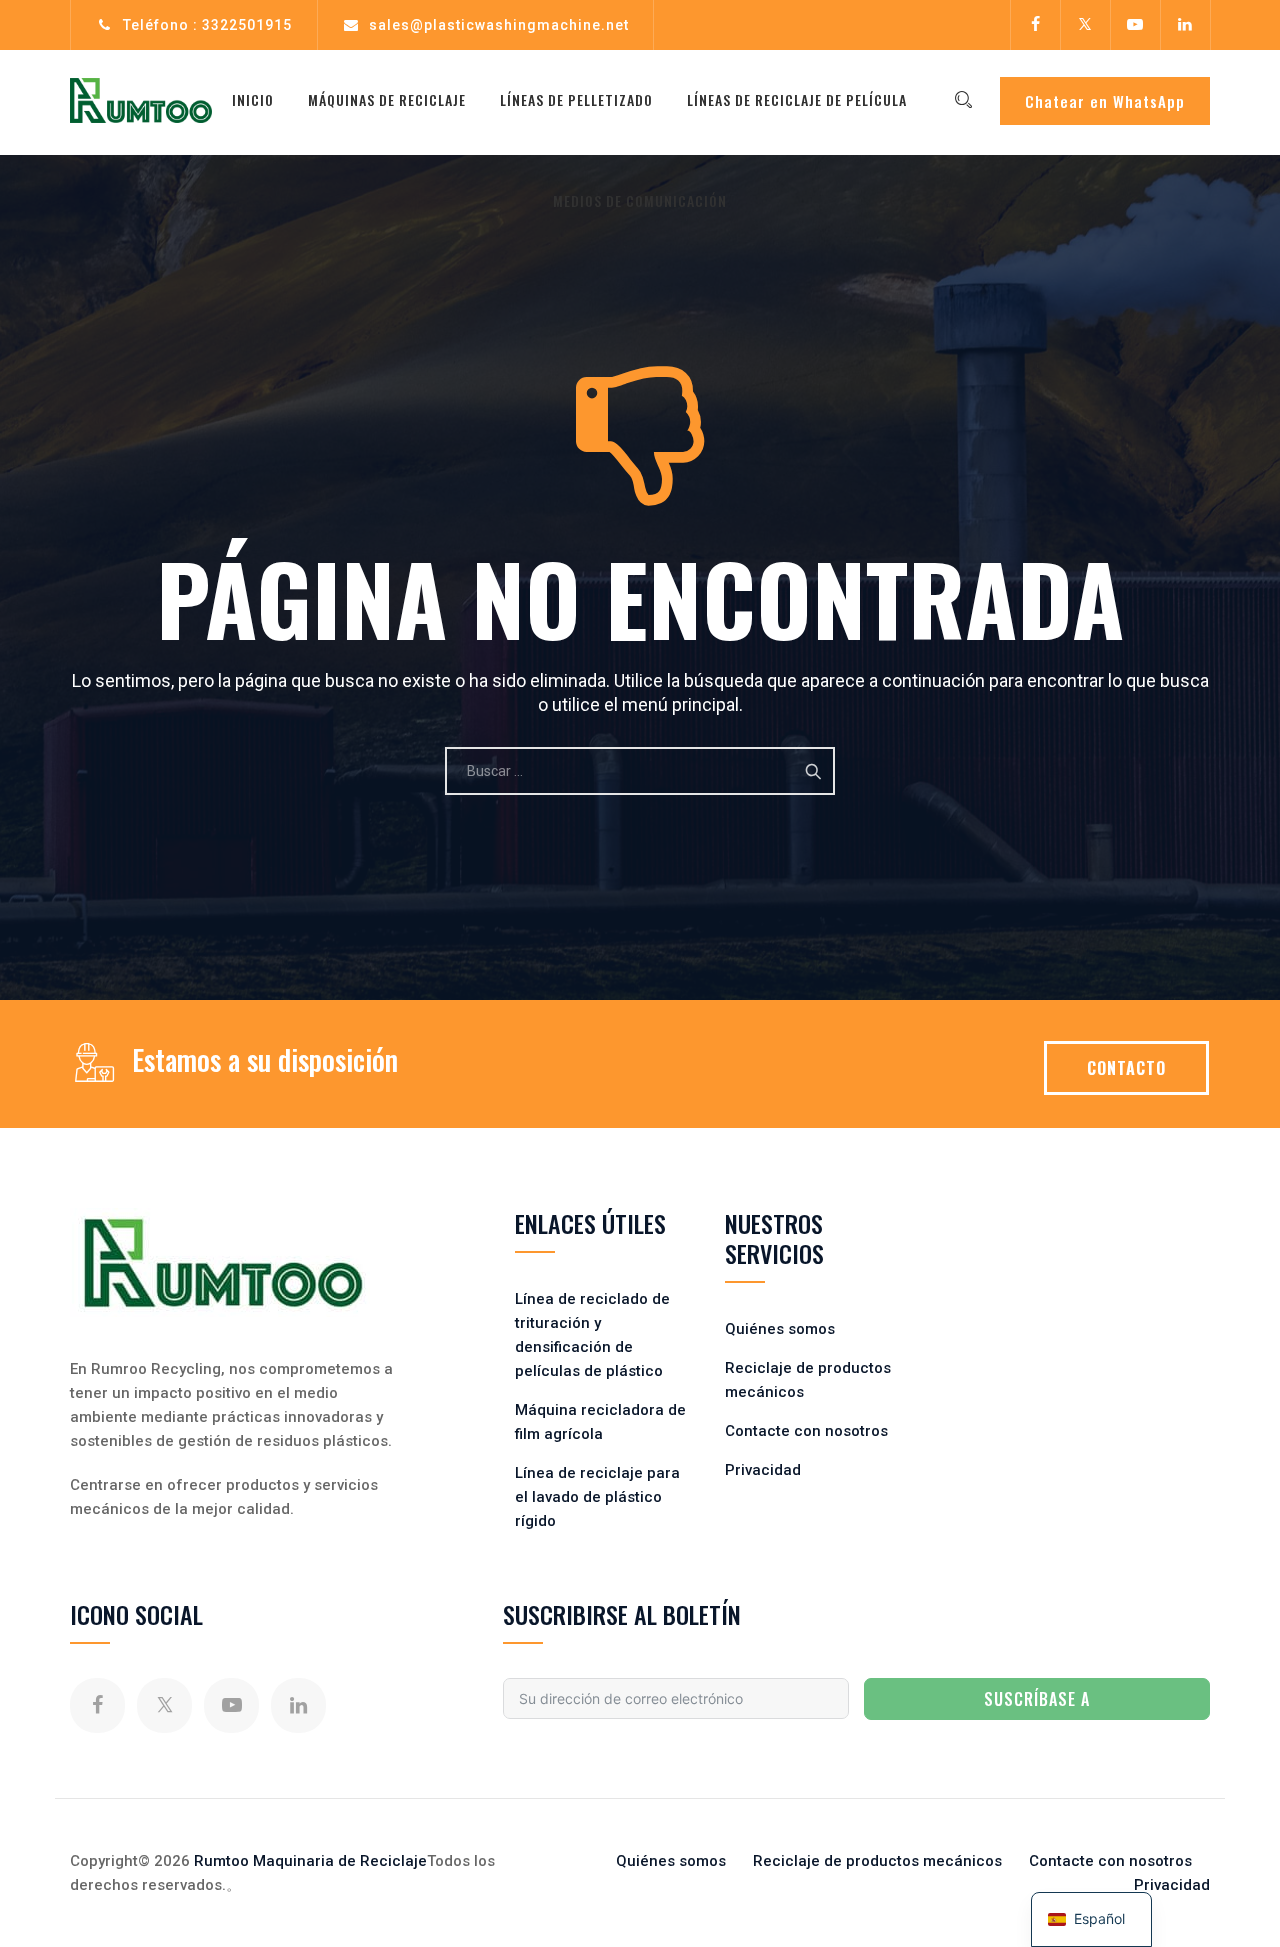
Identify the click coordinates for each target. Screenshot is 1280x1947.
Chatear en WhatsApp (1105, 101)
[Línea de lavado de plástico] (141, 100)
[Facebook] (1035, 25)
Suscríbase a (1037, 1699)
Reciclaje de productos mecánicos (877, 1861)
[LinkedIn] (1185, 25)
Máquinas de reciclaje (387, 99)
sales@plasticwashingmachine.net (499, 25)
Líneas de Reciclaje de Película (797, 99)
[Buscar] (963, 100)
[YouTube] (1135, 25)
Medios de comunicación (640, 200)
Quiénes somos (780, 1329)
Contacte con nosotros (806, 1431)
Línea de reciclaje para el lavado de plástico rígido (597, 1497)
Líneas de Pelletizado (576, 99)
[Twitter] (1085, 25)
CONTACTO (1126, 1068)
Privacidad (763, 1470)
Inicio (253, 99)
